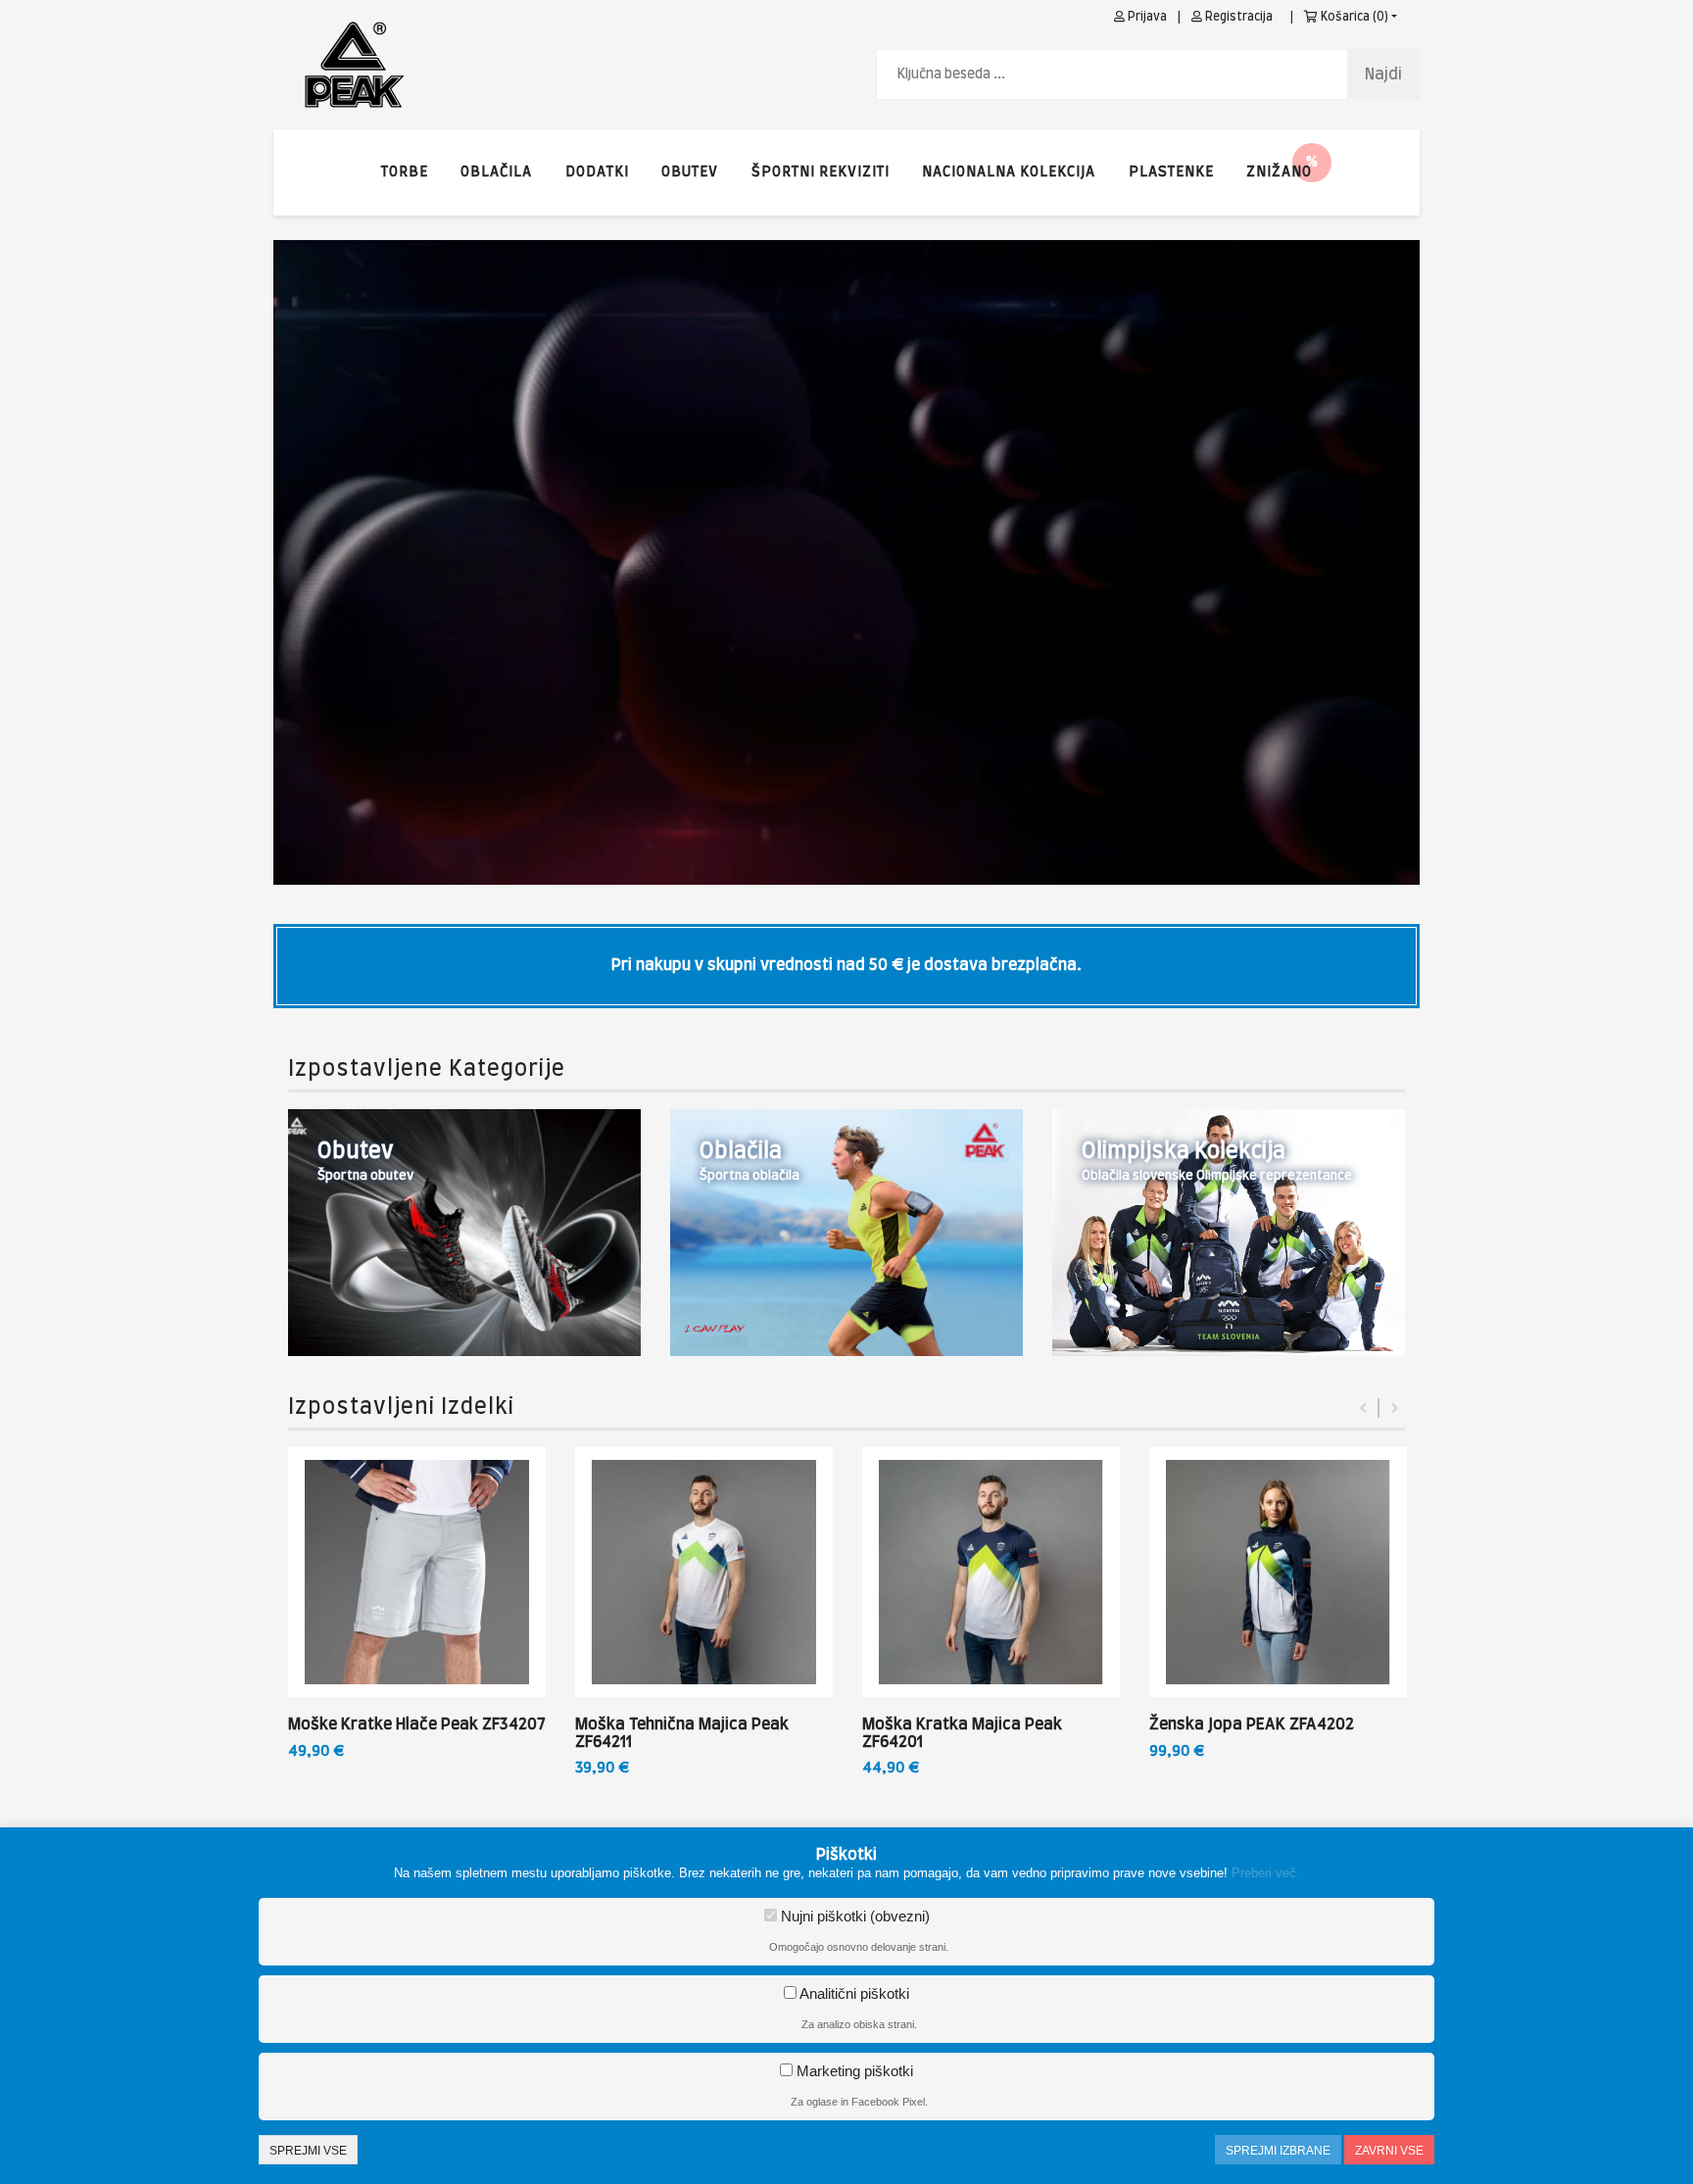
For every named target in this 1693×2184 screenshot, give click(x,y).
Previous (1363, 1408)
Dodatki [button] (597, 172)
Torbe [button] (405, 172)
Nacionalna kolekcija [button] (1009, 172)
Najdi (1383, 74)
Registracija (1237, 17)
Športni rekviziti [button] (821, 172)
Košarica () (1353, 17)
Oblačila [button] (496, 172)
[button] (1279, 172)
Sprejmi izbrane (1278, 2151)
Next (1395, 1408)
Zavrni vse (1389, 2151)
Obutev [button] (690, 172)
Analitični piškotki (853, 1993)
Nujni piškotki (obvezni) (853, 1916)
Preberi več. (1266, 1873)
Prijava (1146, 17)
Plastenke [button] (1171, 172)
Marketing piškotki (853, 2071)
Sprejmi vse (308, 2151)
